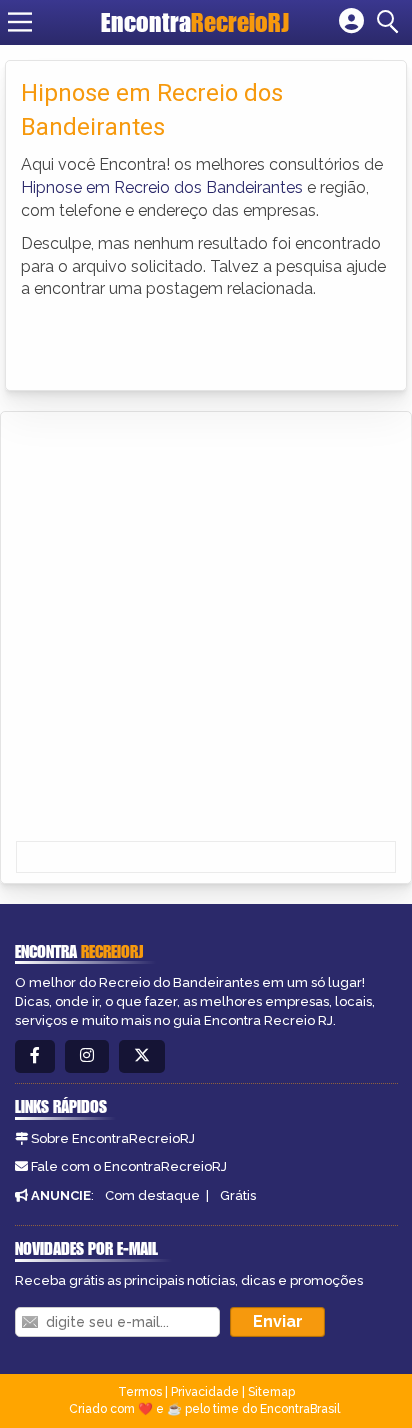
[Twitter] (142, 1056)
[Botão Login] (351, 22)
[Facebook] (35, 1056)
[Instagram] (87, 1056)
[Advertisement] (206, 628)
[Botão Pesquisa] (391, 22)
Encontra (195, 22)
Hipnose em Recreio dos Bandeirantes (162, 187)
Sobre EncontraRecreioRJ (113, 1138)
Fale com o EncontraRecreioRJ (129, 1166)
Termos (140, 1392)
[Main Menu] (20, 22)
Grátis (238, 1195)
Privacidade (205, 1392)
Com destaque (152, 1195)
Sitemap (271, 1392)
